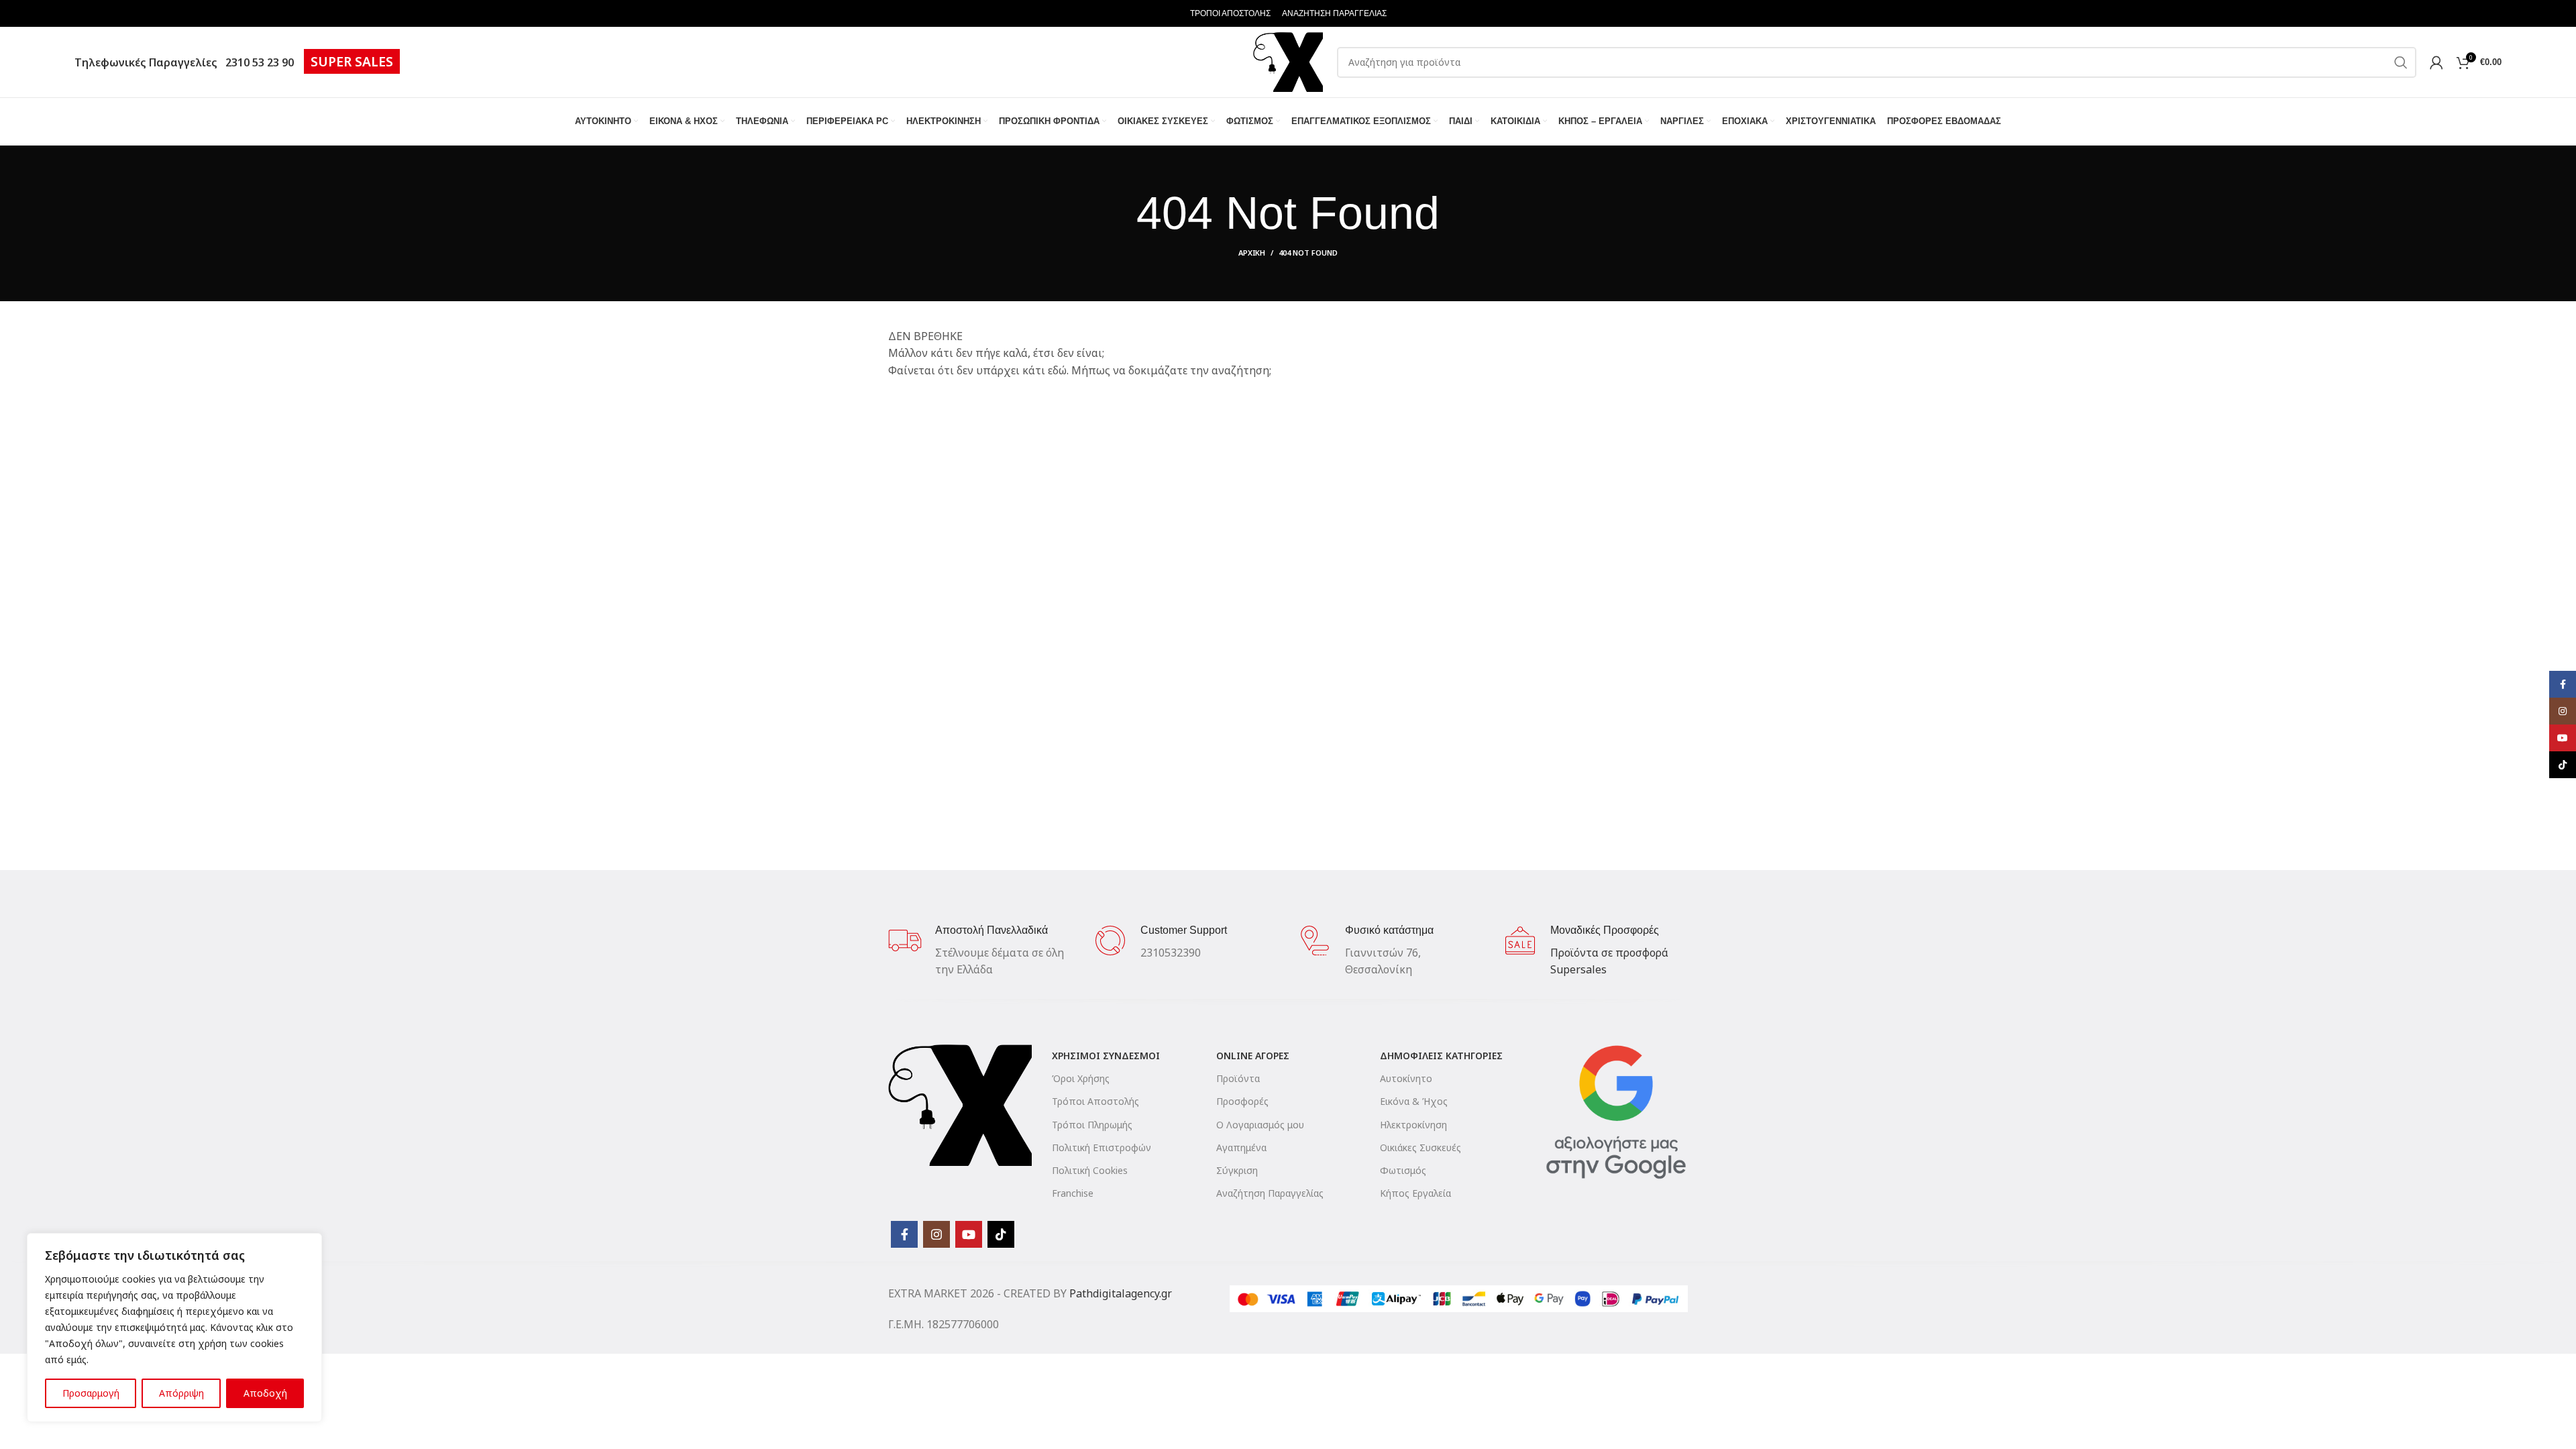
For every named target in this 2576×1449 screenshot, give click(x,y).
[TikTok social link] (1001, 1234)
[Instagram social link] (936, 1234)
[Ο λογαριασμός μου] (2436, 62)
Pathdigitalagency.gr (1121, 1293)
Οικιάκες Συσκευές (1420, 1147)
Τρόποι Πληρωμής (1092, 1125)
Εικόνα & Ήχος (1414, 1101)
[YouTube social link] (969, 1234)
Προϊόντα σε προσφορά (1609, 953)
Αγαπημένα (1241, 1147)
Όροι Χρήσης (1081, 1078)
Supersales (1578, 969)
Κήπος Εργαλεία (1415, 1193)
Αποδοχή (265, 1393)
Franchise (1073, 1193)
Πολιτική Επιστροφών (1102, 1147)
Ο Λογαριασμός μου (1260, 1125)
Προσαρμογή (91, 1393)
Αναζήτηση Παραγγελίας (1270, 1193)
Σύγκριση (1237, 1170)
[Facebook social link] (904, 1234)
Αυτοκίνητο (1406, 1078)
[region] (174, 1328)
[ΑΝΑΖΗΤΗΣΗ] (2401, 62)
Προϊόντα (1238, 1078)
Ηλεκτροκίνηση (1413, 1125)
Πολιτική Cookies (1090, 1170)
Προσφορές (1242, 1101)
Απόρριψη (181, 1393)
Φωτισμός (1403, 1170)
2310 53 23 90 (257, 62)
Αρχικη (1252, 253)
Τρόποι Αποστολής (1095, 1101)
